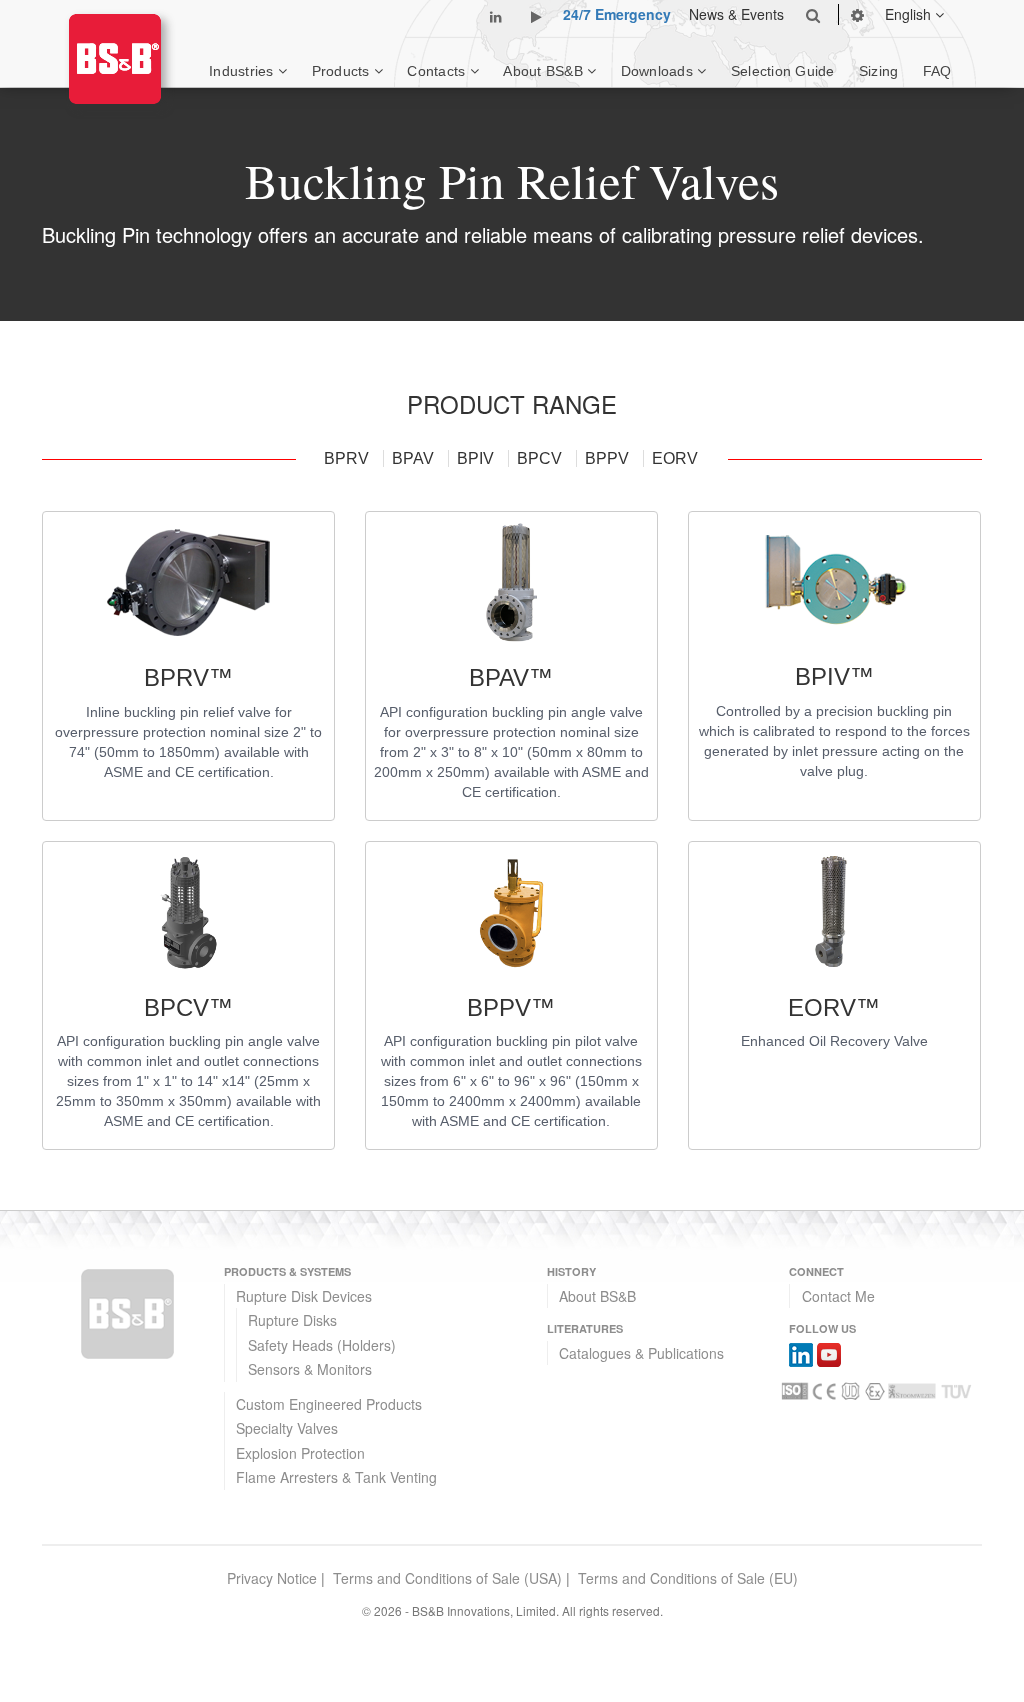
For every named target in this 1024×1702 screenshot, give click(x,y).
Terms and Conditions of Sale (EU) (688, 1578)
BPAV (415, 458)
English (910, 14)
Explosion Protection (300, 1453)
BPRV (348, 458)
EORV (675, 458)
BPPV (609, 458)
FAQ (937, 71)
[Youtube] (829, 1353)
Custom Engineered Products (329, 1404)
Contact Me (838, 1296)
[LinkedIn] (801, 1353)
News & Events (736, 14)
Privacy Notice (272, 1578)
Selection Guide (783, 71)
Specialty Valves (287, 1428)
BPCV (541, 458)
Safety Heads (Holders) (322, 1345)
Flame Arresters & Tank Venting (336, 1477)
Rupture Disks (292, 1320)
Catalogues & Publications (641, 1353)
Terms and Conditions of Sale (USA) (447, 1578)
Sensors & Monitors (310, 1369)
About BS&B (597, 1296)
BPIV (477, 458)
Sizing (879, 71)
